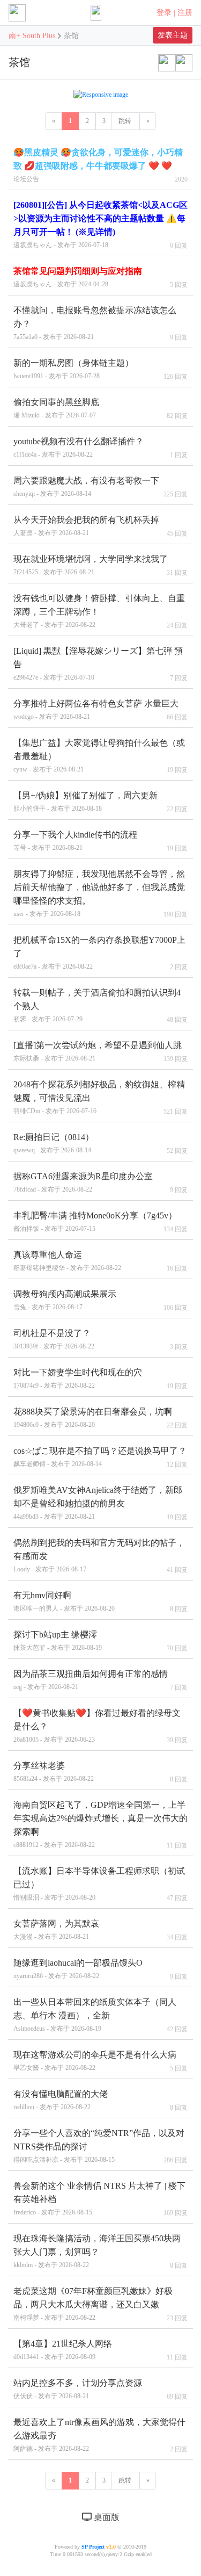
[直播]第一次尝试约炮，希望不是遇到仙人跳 (98, 1051)
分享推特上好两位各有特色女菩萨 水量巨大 (96, 710)
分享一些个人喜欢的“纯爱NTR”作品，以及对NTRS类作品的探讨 (99, 2146)
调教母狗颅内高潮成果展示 (65, 1300)
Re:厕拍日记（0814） (54, 1143)
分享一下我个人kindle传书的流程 (75, 841)
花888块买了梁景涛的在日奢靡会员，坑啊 (93, 1418)
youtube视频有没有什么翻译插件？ (79, 448)
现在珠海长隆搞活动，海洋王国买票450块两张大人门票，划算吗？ (97, 2251)
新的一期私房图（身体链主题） (73, 369)
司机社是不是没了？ (54, 1339)
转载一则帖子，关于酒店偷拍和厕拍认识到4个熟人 (97, 1005)
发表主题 (173, 35)
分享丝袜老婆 (54, 1772)
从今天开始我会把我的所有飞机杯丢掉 (86, 526)
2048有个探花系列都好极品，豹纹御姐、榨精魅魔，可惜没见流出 (99, 1097)
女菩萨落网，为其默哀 (56, 1930)
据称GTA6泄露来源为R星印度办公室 (83, 1182)
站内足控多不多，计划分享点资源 (78, 2389)
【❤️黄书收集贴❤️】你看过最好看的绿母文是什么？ (97, 1726)
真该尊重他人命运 (67, 1261)
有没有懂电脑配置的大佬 (61, 2100)
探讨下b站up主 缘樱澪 (58, 1641)
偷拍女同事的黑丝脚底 (56, 408)
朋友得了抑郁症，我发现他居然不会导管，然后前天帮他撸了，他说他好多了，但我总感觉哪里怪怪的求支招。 (99, 893)
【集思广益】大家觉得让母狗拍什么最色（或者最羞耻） (99, 756)
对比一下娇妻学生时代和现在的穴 (78, 1379)
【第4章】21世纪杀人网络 (63, 2350)
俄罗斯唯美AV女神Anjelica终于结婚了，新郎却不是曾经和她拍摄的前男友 (98, 1503)
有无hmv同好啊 (64, 1601)
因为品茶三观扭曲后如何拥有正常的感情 (91, 1680)
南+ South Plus (33, 36)
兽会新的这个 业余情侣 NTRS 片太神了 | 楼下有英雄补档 (99, 2199)
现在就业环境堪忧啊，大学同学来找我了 (91, 565)
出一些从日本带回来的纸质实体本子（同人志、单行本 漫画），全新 (95, 2015)
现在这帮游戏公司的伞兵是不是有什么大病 (95, 2061)
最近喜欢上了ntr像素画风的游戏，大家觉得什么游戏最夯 (99, 2435)
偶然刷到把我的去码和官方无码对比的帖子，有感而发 (99, 1556)
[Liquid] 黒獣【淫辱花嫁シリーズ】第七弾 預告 (98, 664)
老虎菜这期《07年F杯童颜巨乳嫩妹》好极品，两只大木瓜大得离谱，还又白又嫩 (93, 2304)
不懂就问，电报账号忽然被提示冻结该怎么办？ (95, 323)
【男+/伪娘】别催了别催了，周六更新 (85, 802)
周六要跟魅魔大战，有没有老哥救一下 (86, 487)
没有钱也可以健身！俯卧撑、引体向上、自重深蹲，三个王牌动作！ (99, 611)
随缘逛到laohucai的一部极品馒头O (78, 1969)
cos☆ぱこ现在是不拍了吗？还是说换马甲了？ (100, 1457)
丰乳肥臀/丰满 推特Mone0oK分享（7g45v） (95, 1222)
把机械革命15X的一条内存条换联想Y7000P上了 (99, 953)
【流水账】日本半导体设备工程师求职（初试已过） (99, 1884)
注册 (185, 13)
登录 (164, 13)
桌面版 (106, 2517)
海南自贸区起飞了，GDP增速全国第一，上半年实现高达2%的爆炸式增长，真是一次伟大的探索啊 (100, 1824)
